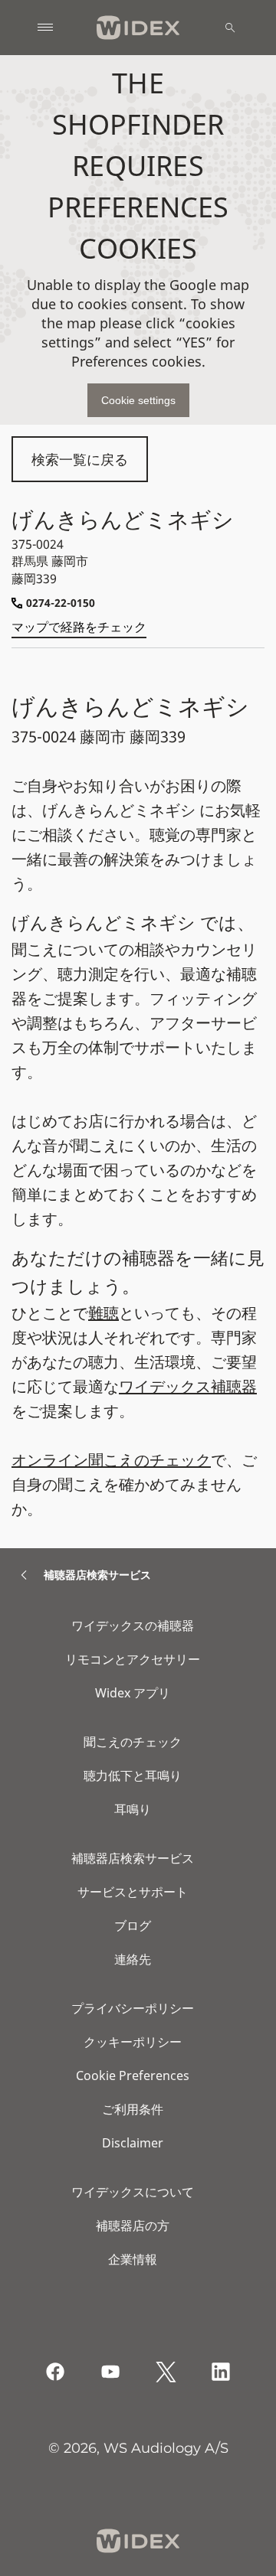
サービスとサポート (133, 1892)
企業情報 (133, 2259)
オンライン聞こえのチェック (111, 1460)
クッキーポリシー (133, 2042)
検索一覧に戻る (80, 459)
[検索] (230, 28)
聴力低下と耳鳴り (133, 1775)
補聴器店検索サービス (133, 1858)
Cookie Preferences (133, 2075)
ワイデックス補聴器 (188, 1386)
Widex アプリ (133, 1693)
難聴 (103, 1313)
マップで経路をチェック (79, 627)
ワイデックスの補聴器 (133, 1625)
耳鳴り (133, 1809)
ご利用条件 (133, 2109)
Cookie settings (138, 400)
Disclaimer (133, 2143)
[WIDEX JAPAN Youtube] (110, 2372)
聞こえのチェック (133, 1742)
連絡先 (133, 1959)
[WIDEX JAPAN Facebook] (55, 2372)
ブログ (133, 1925)
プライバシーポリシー (133, 2008)
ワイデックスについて (133, 2192)
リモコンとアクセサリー (133, 1659)
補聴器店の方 (133, 2225)
